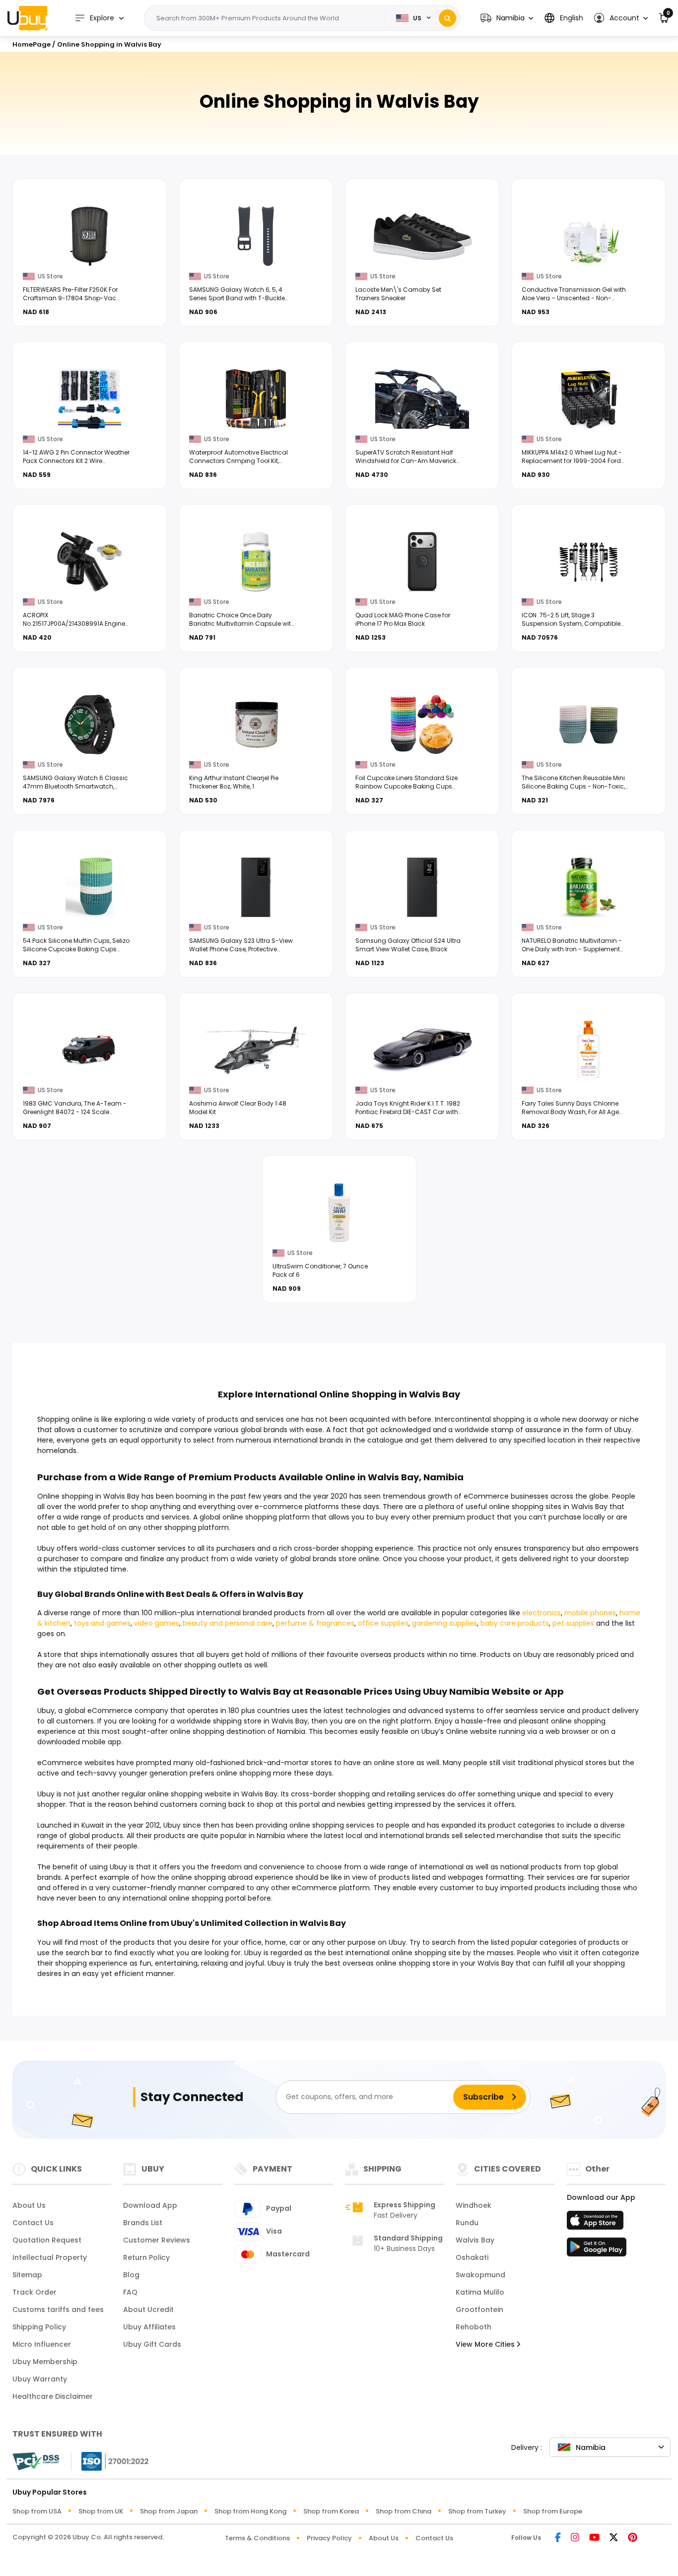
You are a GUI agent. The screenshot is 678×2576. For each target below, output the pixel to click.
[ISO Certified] (110, 2460)
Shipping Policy (39, 2327)
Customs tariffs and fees (58, 2310)
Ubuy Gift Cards (152, 2344)
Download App (150, 2205)
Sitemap (27, 2275)
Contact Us (33, 2223)
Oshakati (472, 2257)
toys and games (102, 1623)
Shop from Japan (169, 2511)
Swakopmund (480, 2275)
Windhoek (474, 2205)
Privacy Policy (329, 2538)
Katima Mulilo (480, 2292)
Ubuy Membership (45, 2362)
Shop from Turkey (477, 2511)
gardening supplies (444, 1623)
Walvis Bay (475, 2240)
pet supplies (573, 1623)
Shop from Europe (553, 2511)
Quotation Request (47, 2240)
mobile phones (590, 1613)
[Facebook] (558, 2538)
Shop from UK (101, 2511)
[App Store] (597, 2223)
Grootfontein (479, 2310)
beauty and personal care (228, 1623)
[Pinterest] (633, 2538)
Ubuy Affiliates (149, 2327)
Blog (131, 2275)
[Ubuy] (27, 18)
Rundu (467, 2223)
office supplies (383, 1623)
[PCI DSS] (36, 2461)
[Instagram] (575, 2538)
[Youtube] (594, 2538)
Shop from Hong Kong (250, 2511)
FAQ (130, 2292)
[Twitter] (614, 2538)
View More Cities (486, 2344)
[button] (507, 18)
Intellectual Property (50, 2257)
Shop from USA (37, 2511)
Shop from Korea (331, 2511)
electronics (542, 1613)
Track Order (34, 2292)
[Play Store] (597, 2250)
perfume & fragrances (315, 1623)
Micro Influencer (42, 2344)
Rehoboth (474, 2327)
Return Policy (146, 2257)
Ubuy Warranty (40, 2379)
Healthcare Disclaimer (53, 2396)
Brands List (143, 2223)
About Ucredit (148, 2310)
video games (157, 1623)
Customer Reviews (157, 2240)
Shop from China (404, 2511)
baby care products (515, 1623)
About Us (29, 2205)
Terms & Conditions (257, 2538)
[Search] (447, 18)
